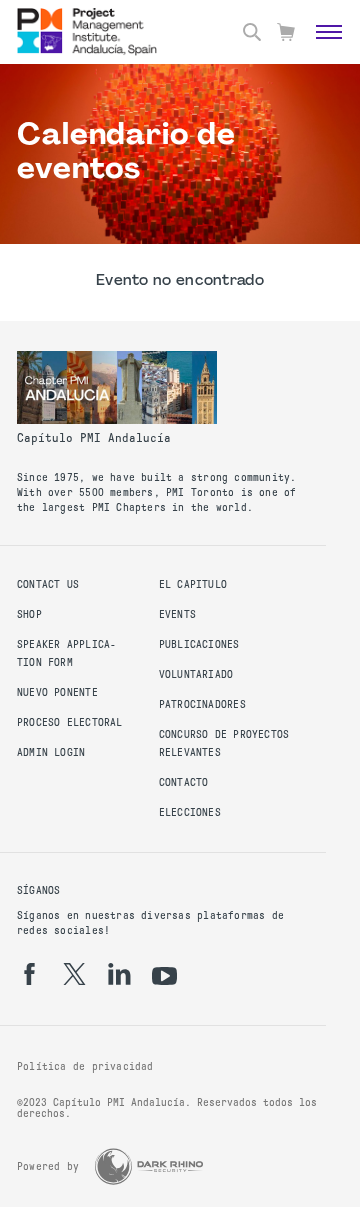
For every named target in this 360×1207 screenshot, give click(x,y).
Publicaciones (199, 644)
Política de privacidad (85, 1066)
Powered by (48, 1166)
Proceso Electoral (70, 722)
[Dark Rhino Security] (149, 1166)
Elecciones (190, 812)
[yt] (164, 976)
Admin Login (51, 752)
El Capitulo (193, 584)
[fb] (29, 974)
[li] (119, 974)
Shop (29, 614)
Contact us (48, 584)
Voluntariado (196, 674)
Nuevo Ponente (57, 692)
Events (177, 614)
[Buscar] (252, 32)
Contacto (184, 782)
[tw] (74, 974)
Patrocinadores (202, 704)
